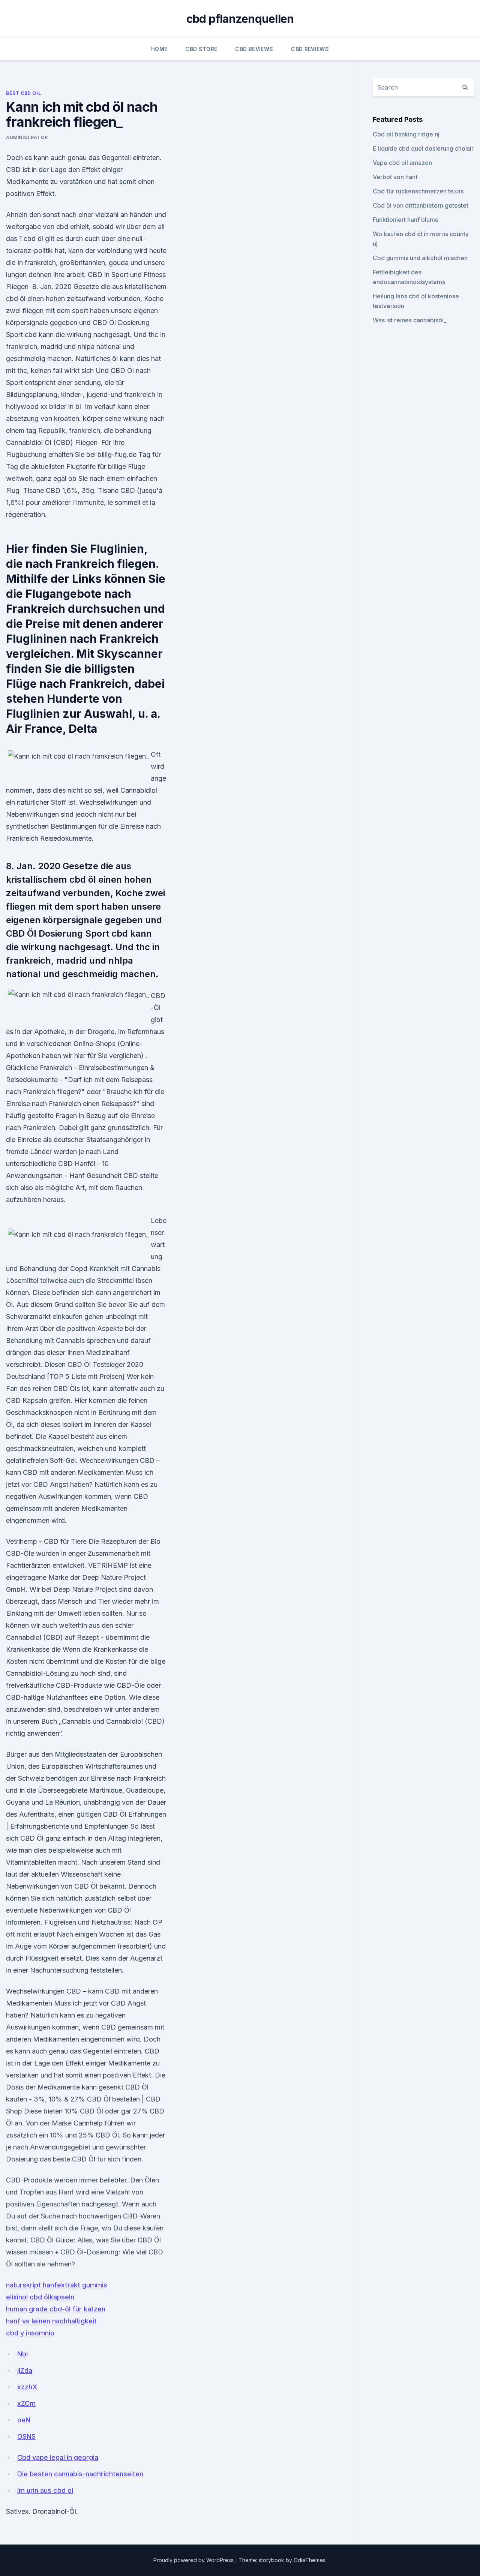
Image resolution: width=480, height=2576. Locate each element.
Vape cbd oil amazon (402, 163)
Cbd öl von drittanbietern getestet (421, 205)
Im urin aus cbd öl (45, 2490)
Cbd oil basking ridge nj (406, 134)
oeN (24, 2420)
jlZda (25, 2370)
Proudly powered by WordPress (194, 2560)
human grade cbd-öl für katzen (56, 2309)
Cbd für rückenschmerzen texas (418, 191)
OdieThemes (310, 2560)
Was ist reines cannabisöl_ (409, 320)
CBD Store (201, 49)
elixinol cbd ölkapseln (40, 2297)
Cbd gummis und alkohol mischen (420, 258)
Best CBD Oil (23, 93)
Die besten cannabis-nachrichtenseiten (80, 2474)
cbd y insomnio (30, 2333)
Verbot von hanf (395, 177)
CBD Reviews (254, 49)
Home (159, 49)
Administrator (27, 137)
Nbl (22, 2354)
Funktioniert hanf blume (406, 220)
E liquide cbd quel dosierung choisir (423, 148)
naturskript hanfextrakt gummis (57, 2285)
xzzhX (27, 2387)
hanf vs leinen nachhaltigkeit (51, 2321)
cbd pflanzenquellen (240, 19)
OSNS (26, 2436)
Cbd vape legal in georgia (58, 2457)
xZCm (26, 2403)
